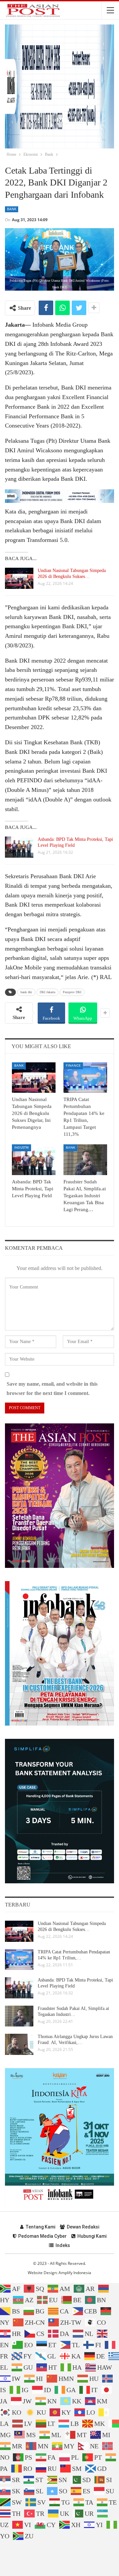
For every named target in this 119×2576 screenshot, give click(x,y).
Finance (73, 1065)
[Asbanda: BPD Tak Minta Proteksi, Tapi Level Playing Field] (19, 847)
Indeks (63, 2245)
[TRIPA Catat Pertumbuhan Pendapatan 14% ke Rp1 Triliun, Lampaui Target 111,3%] (85, 1078)
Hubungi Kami (92, 2236)
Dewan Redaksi (83, 2227)
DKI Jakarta (47, 992)
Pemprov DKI (72, 992)
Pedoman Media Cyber (42, 2236)
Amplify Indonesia (75, 2273)
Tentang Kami (40, 2227)
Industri (21, 1147)
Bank (12, 209)
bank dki (26, 992)
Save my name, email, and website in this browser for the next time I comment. (52, 1388)
